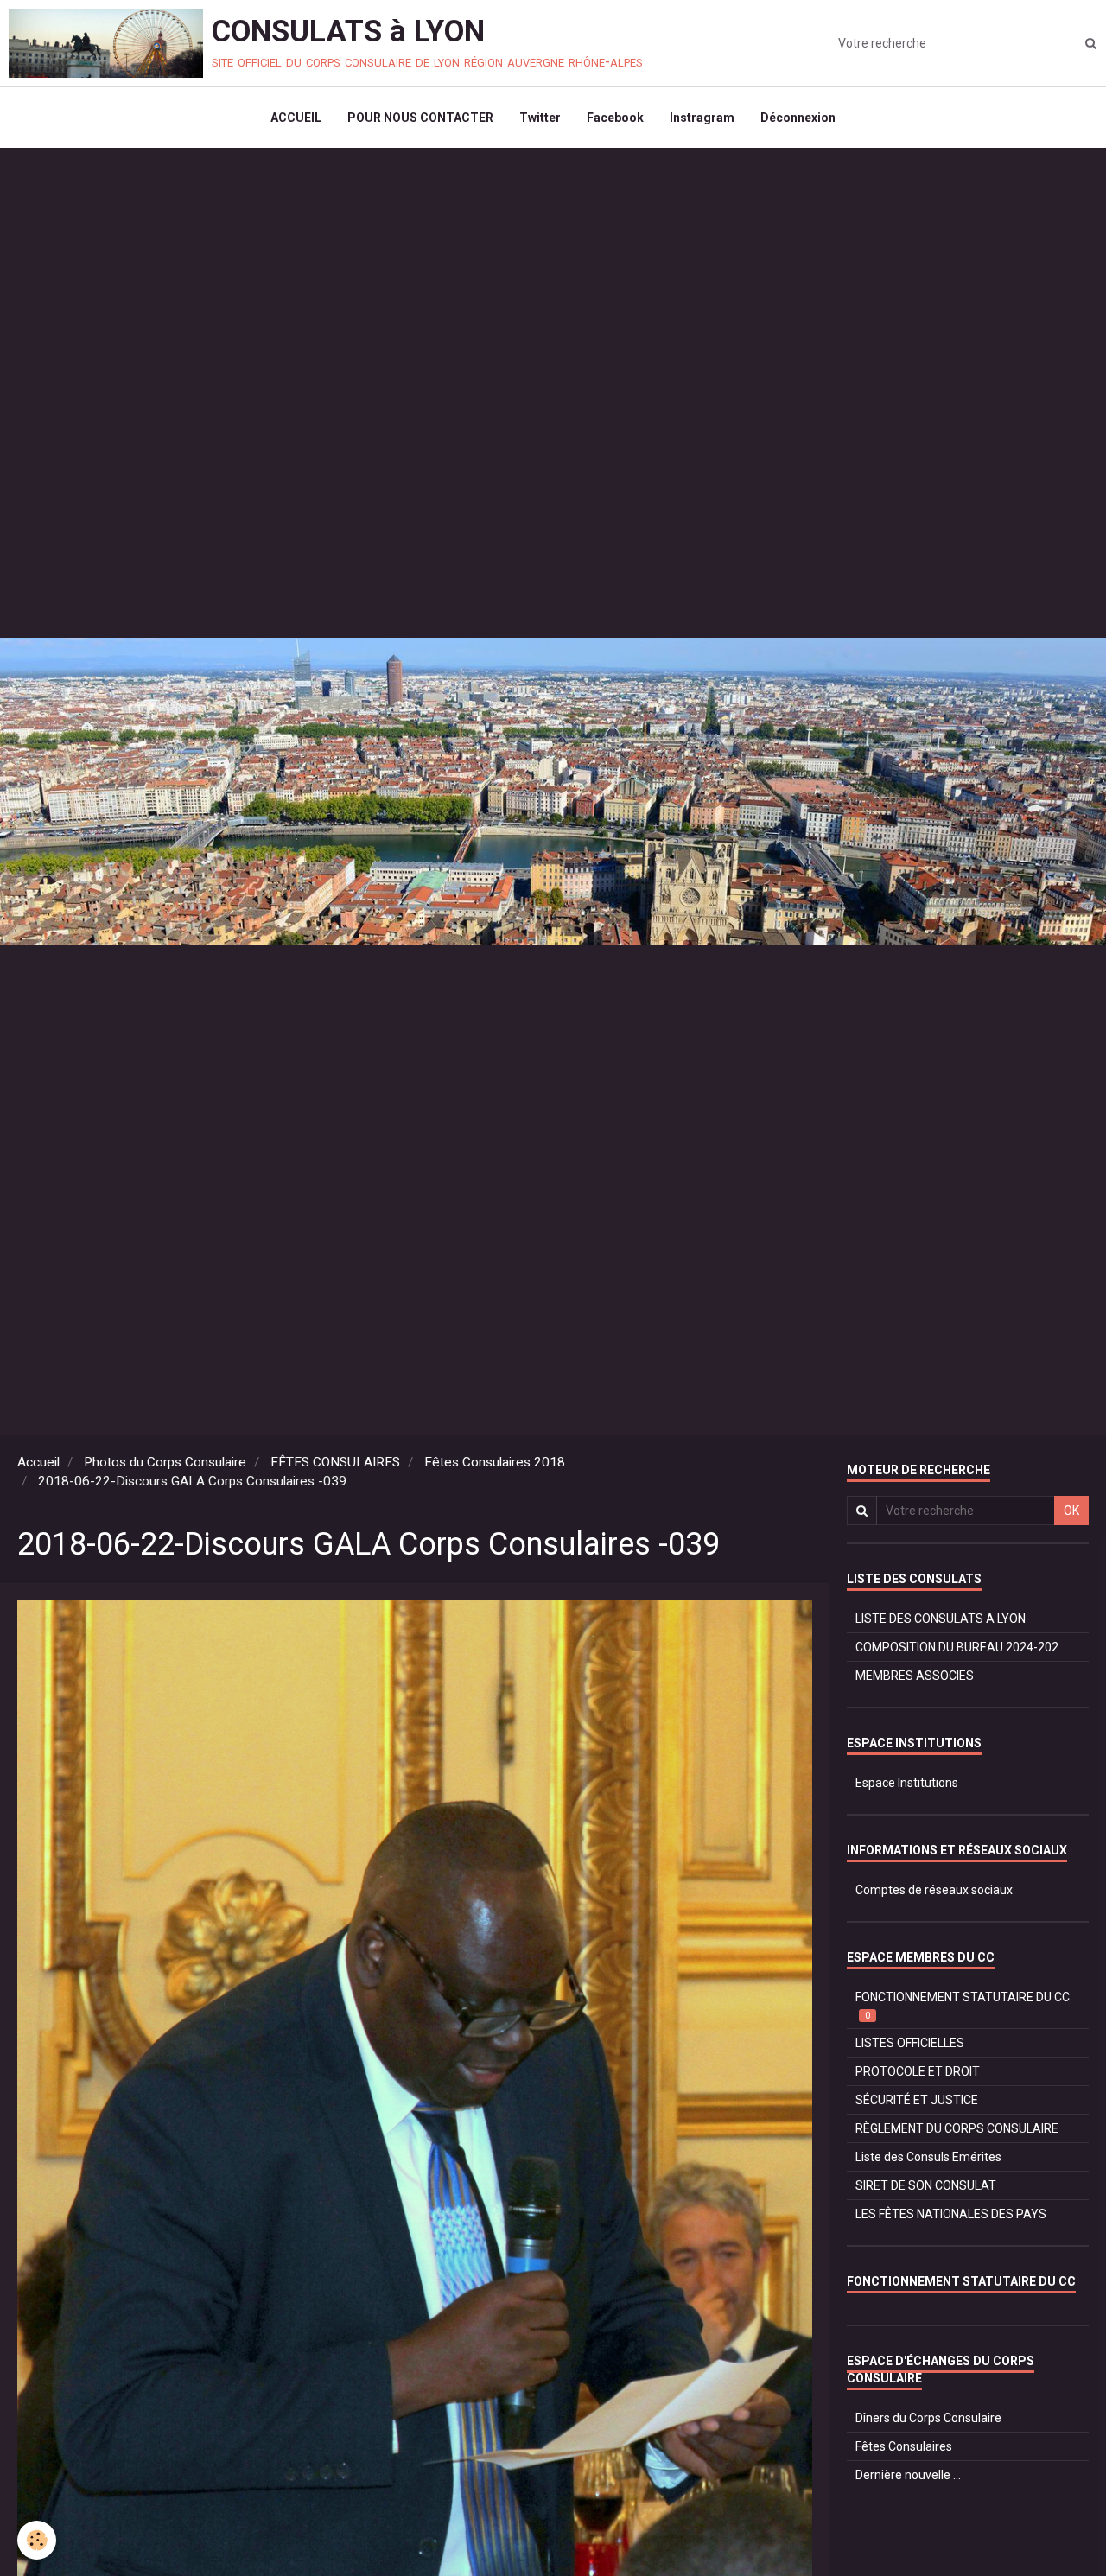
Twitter (540, 118)
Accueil (38, 1462)
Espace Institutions (907, 1783)
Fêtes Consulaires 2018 (495, 1462)
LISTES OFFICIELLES (910, 2043)
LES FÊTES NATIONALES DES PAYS (951, 2214)
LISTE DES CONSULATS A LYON (941, 1619)
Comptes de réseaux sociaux (934, 1890)
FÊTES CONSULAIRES (335, 1462)
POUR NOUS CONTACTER (420, 118)
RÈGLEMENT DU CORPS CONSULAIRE (957, 2128)
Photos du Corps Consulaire (165, 1462)
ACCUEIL (296, 118)
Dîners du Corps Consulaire (928, 2418)
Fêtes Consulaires (904, 2446)
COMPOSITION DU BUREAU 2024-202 (957, 1647)
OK (1071, 1511)
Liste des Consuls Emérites (928, 2157)
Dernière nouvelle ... (908, 2475)
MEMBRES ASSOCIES (915, 1676)
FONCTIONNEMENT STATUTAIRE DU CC (963, 2006)
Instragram (702, 118)
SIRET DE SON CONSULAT (926, 2185)
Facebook (615, 118)
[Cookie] (37, 2540)
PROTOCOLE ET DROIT (918, 2071)
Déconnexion (798, 118)
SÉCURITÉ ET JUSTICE (917, 2100)
